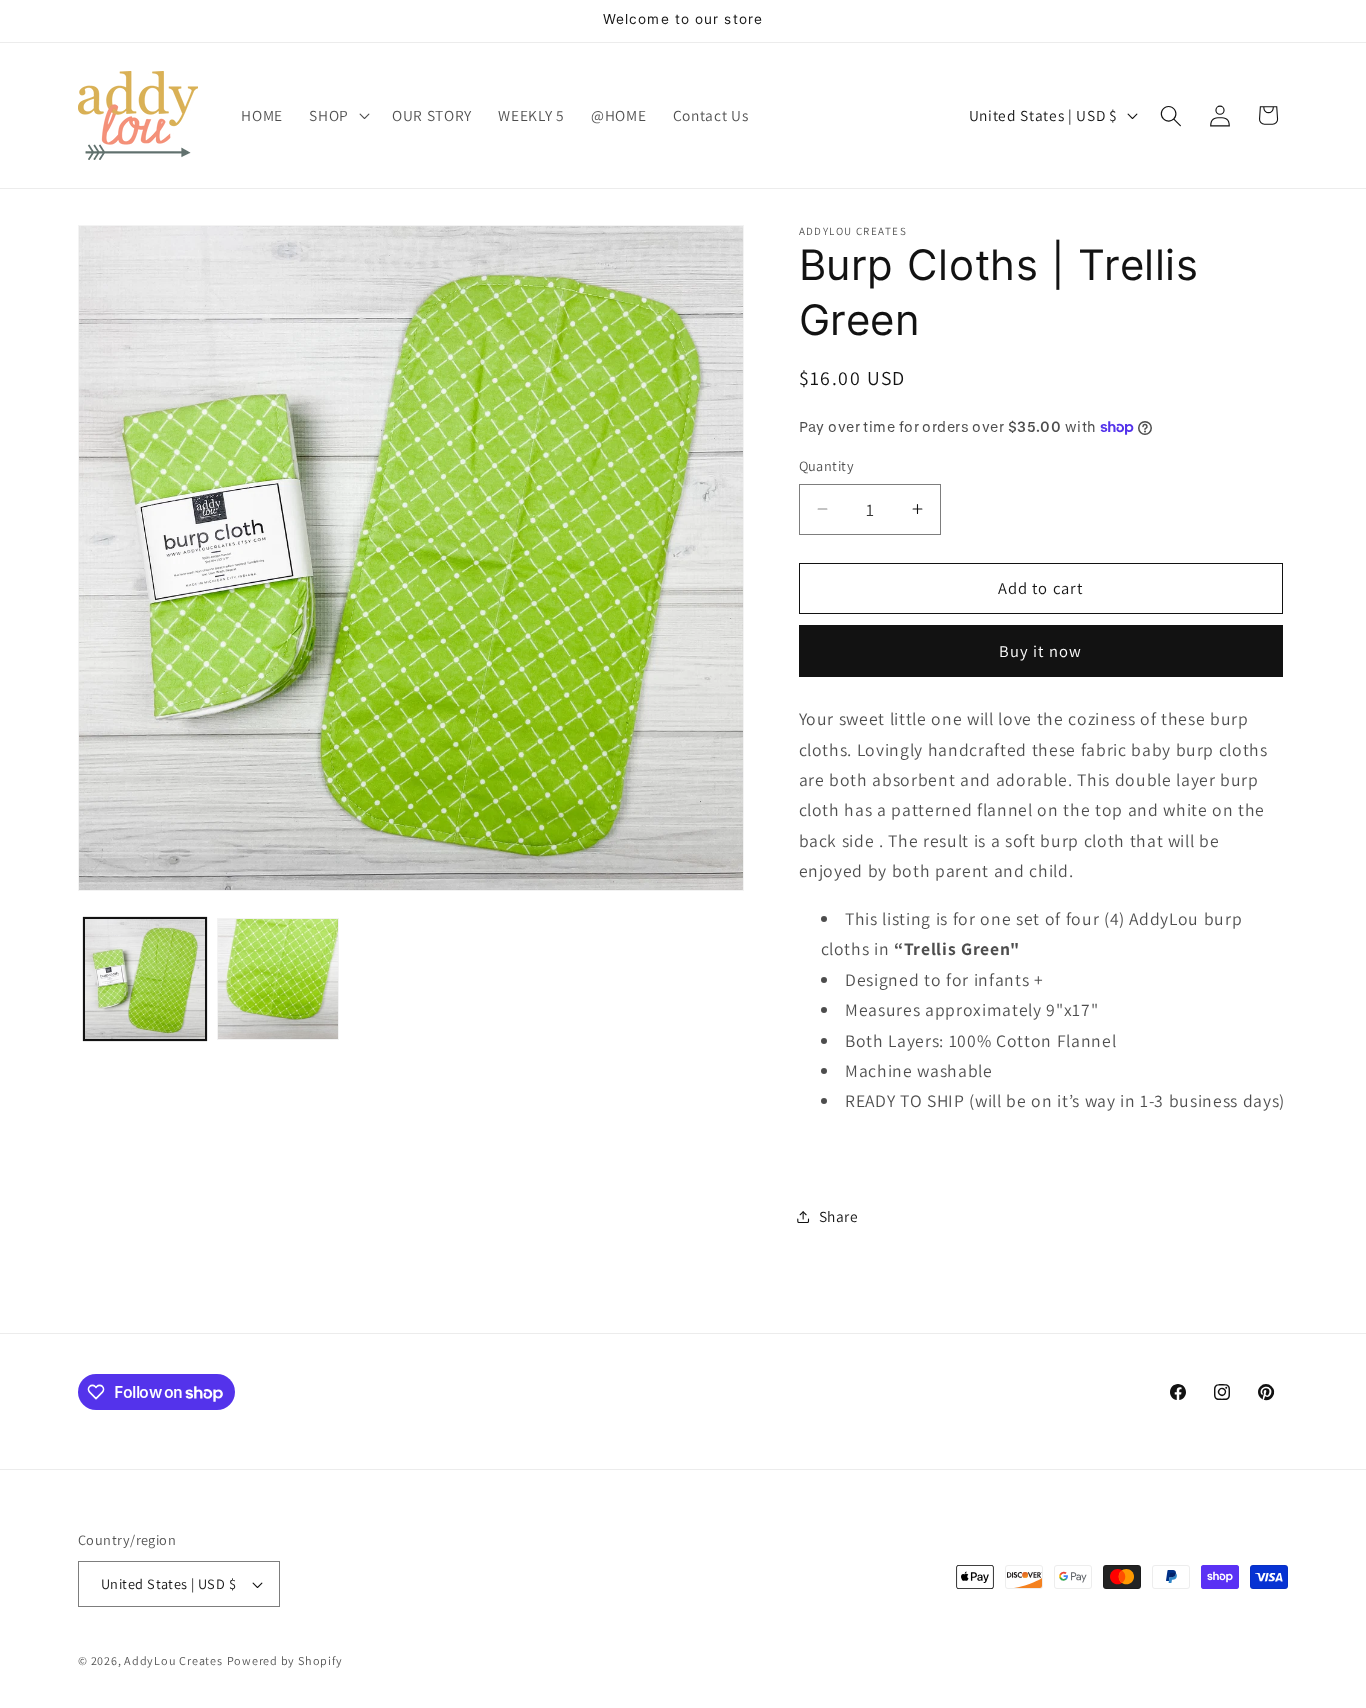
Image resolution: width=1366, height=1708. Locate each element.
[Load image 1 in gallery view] (145, 979)
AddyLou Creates (173, 1660)
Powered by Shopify (285, 1660)
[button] (337, 116)
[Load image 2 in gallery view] (278, 979)
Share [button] (839, 1216)
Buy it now (1040, 651)
